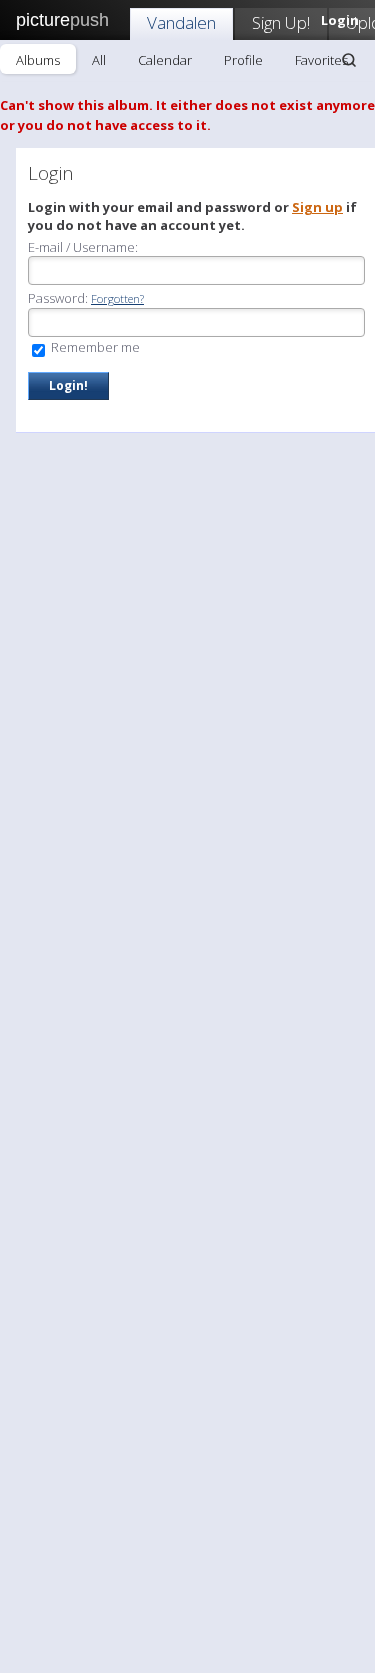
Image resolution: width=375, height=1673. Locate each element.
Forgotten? (117, 298)
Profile (243, 60)
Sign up (317, 207)
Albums (38, 60)
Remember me (94, 347)
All (99, 60)
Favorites (321, 60)
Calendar (165, 60)
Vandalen (181, 22)
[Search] (349, 60)
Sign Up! (281, 22)
